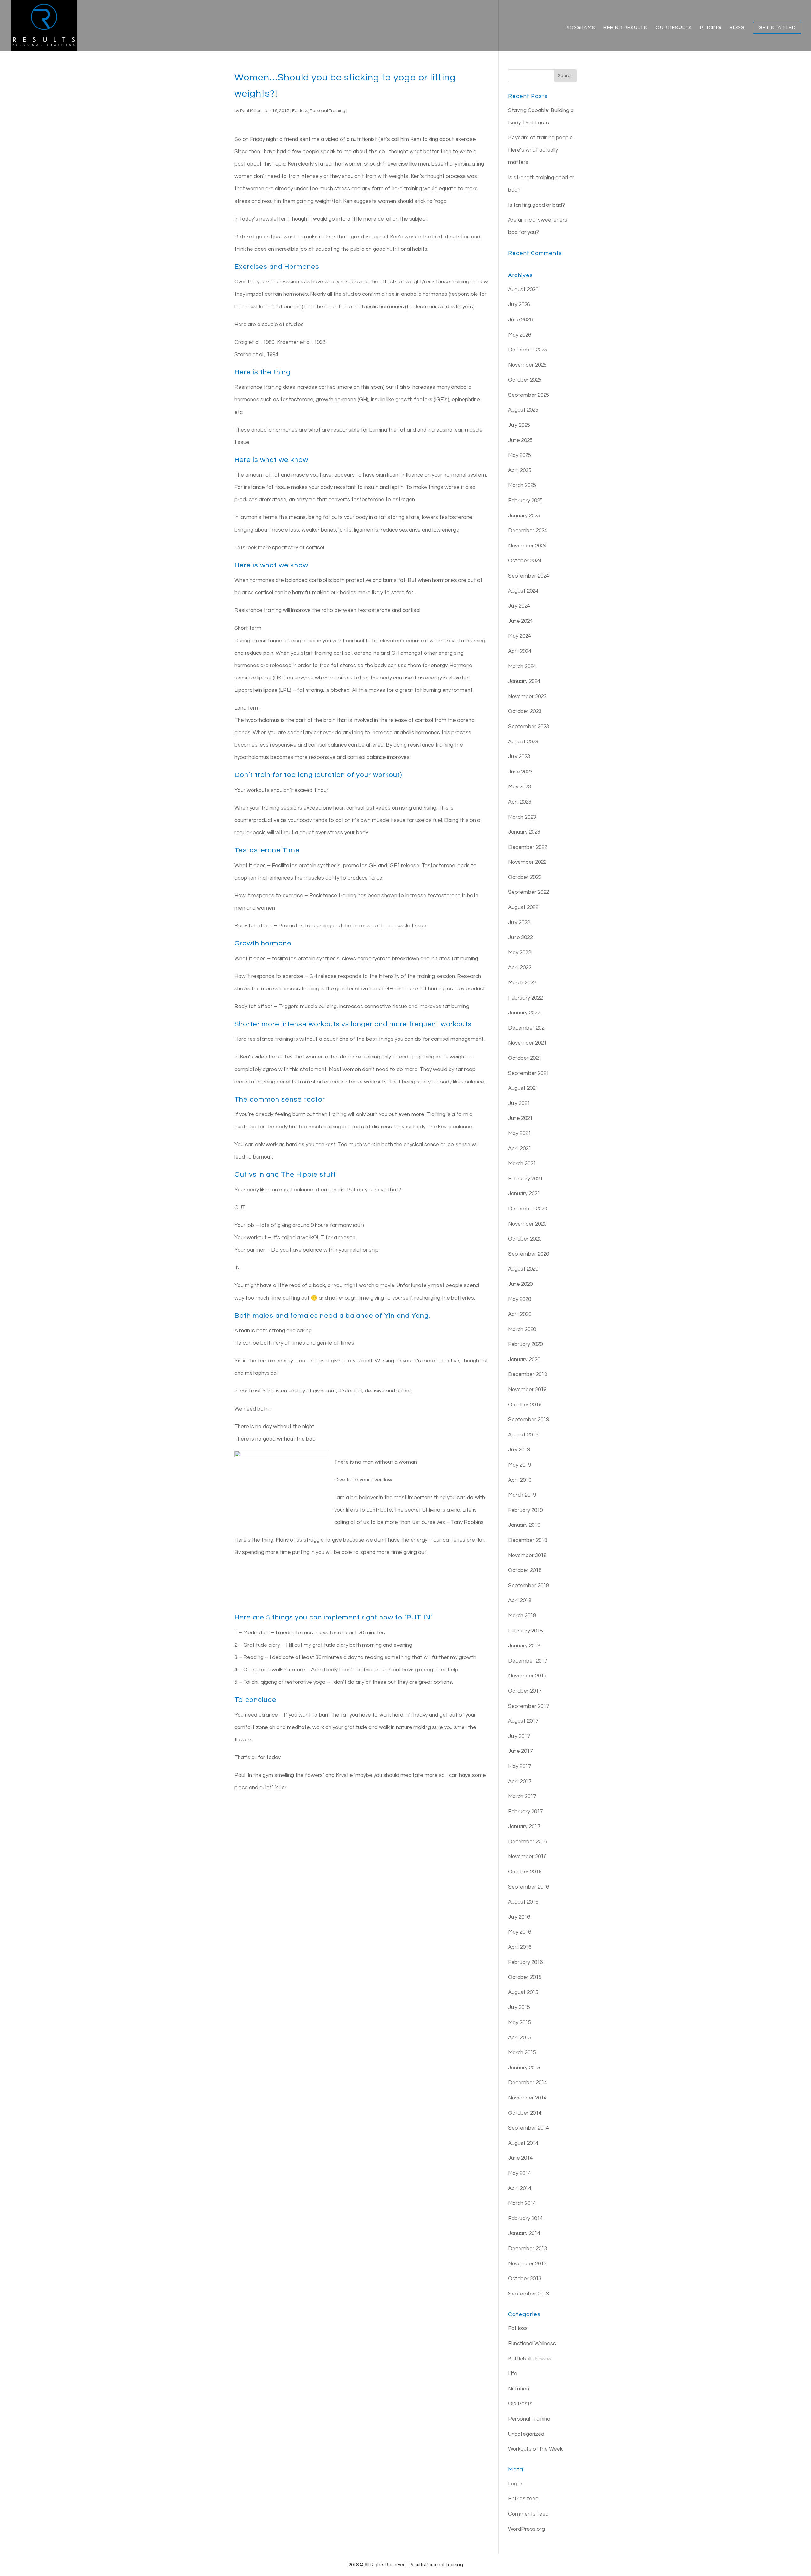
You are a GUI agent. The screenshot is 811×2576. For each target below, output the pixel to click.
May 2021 (520, 1133)
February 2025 (525, 501)
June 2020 (520, 1284)
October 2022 (525, 877)
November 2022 (527, 862)
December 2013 (528, 2249)
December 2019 (528, 1374)
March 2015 (522, 2053)
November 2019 (527, 1390)
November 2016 (527, 1857)
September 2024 (529, 576)
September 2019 (529, 1420)
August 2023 (523, 742)
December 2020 (528, 1209)
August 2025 (523, 410)
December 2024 (528, 531)
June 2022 (520, 938)
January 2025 (524, 516)
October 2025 (525, 380)
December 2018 (528, 1540)
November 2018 (527, 1556)
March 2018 (522, 1616)
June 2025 (520, 440)
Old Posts (520, 2404)
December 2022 (528, 847)
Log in (515, 2484)
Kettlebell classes (530, 2359)
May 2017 (520, 1766)
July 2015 (519, 2007)
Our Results (674, 28)
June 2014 (520, 2158)
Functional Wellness (532, 2344)
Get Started (777, 28)
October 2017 (525, 1691)
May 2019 (520, 1465)
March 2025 (522, 485)
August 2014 (523, 2143)
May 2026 (520, 335)
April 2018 (520, 1601)
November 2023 (527, 697)
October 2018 (525, 1570)
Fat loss (300, 111)
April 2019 (520, 1480)
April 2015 (520, 2038)
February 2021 (525, 1179)
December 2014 (528, 2083)
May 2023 (520, 787)
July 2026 (519, 305)
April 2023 (520, 802)
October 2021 (525, 1058)
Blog (737, 28)
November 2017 (527, 1676)
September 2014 (529, 2128)
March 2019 (522, 1495)
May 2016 (520, 1932)
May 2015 (520, 2023)
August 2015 (523, 1992)
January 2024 (524, 681)
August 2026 (523, 290)
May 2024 (520, 636)
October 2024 (525, 561)
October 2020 (525, 1239)
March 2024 (522, 666)
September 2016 (529, 1887)
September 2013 (529, 2294)
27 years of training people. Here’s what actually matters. (541, 150)
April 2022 (520, 968)
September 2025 (529, 395)
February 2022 (525, 998)
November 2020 (527, 1224)
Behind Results (625, 28)
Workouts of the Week (535, 2449)
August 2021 (523, 1088)
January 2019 (524, 1525)
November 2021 (527, 1043)
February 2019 (525, 1510)
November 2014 (527, 2098)
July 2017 (519, 1736)
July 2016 (519, 1917)
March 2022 (522, 983)
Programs (580, 28)
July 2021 (519, 1103)
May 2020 (520, 1299)
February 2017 (525, 1812)
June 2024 (520, 621)
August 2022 (523, 907)
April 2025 (520, 470)
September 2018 (529, 1586)
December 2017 (528, 1661)
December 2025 (528, 350)
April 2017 (520, 1782)
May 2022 (520, 953)
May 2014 (520, 2173)
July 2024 (519, 606)
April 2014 (520, 2188)
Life (513, 2374)
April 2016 (520, 1947)
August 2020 (523, 1269)
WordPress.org (527, 2529)
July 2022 (519, 923)
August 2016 (523, 1902)
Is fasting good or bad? (536, 205)
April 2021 (520, 1149)
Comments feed (528, 2514)
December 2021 (528, 1028)
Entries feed (523, 2499)
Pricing (711, 28)
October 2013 (525, 2279)
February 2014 (525, 2219)
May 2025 (520, 455)
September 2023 (529, 727)
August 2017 (523, 1721)
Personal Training (328, 111)
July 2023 (519, 757)
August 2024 (523, 591)
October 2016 (525, 1872)
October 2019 (525, 1405)
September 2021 (529, 1073)
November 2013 (527, 2264)
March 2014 (522, 2203)
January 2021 (524, 1194)
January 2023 (524, 832)
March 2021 (522, 1164)
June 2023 (520, 772)
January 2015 (524, 2068)
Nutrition (519, 2389)
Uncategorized (526, 2434)
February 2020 (525, 1344)
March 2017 (522, 1796)
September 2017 (529, 1706)
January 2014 (524, 2233)
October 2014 (525, 2113)
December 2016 (528, 1842)
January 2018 (524, 1646)
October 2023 (525, 711)
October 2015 (525, 1977)
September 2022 (529, 892)
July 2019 (519, 1450)
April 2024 (520, 651)
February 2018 (525, 1631)
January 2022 (524, 1013)
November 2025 (527, 365)
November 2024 (527, 546)
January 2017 (524, 1827)
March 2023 (522, 817)
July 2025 (519, 425)
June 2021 (520, 1118)
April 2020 (520, 1314)
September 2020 (529, 1254)
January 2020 (524, 1360)
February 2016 (525, 1962)
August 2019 (523, 1435)
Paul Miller (250, 111)
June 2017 (520, 1751)
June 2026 (520, 320)
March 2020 (522, 1329)
